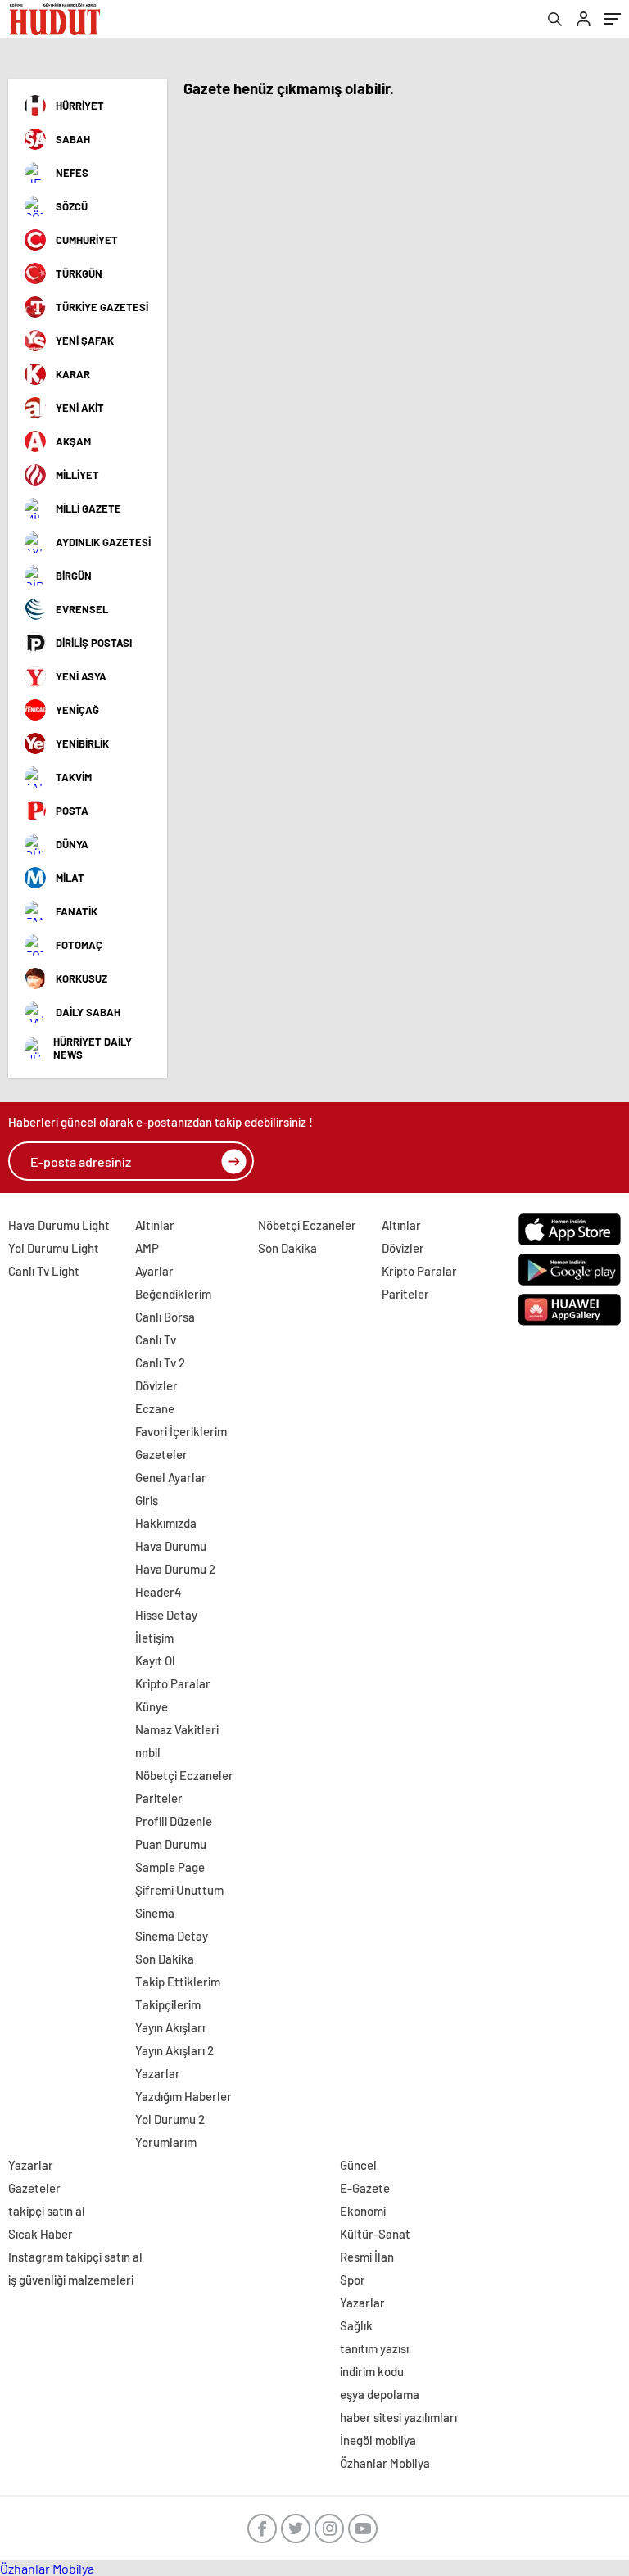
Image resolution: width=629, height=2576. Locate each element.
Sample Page (170, 1867)
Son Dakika (165, 1959)
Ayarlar (154, 1271)
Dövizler (156, 1385)
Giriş (147, 1500)
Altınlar (155, 1225)
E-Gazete (365, 2188)
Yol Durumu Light (54, 1248)
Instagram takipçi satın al (75, 2257)
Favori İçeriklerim (181, 1431)
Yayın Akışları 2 (174, 2050)
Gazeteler (161, 1454)
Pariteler (159, 1798)
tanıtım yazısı (374, 2348)
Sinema (155, 1913)
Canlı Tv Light (44, 1271)
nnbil (148, 1752)
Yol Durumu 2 (170, 2119)
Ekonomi (363, 2211)
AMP (147, 1248)
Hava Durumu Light (59, 1225)
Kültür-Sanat (375, 2234)
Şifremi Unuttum (179, 1890)
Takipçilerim (168, 2004)
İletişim (154, 1638)
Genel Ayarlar (171, 1477)
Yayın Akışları (170, 2027)
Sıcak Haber (41, 2234)
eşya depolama (380, 2394)
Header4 (158, 1592)
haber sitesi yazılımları (398, 2417)
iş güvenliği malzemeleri (71, 2280)
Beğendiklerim (173, 1294)
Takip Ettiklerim (178, 1982)
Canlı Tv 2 (160, 1363)
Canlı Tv (156, 1340)
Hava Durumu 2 (175, 1569)
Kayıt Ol (155, 1661)
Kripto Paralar (173, 1683)
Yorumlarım (166, 2142)
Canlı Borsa (165, 1317)
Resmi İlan (367, 2257)
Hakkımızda (166, 1523)
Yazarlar (158, 2073)
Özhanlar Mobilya (385, 2463)
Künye (152, 1706)
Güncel (358, 2165)
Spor (353, 2280)
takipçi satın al (47, 2211)
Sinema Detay (172, 1936)
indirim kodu (372, 2371)
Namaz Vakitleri (177, 1729)
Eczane (155, 1408)
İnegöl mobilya (378, 2440)
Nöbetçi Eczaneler (184, 1775)
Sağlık (356, 2325)
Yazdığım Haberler (183, 2096)
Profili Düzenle (174, 1821)
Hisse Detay (166, 1615)
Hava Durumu (171, 1546)
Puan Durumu (171, 1844)
